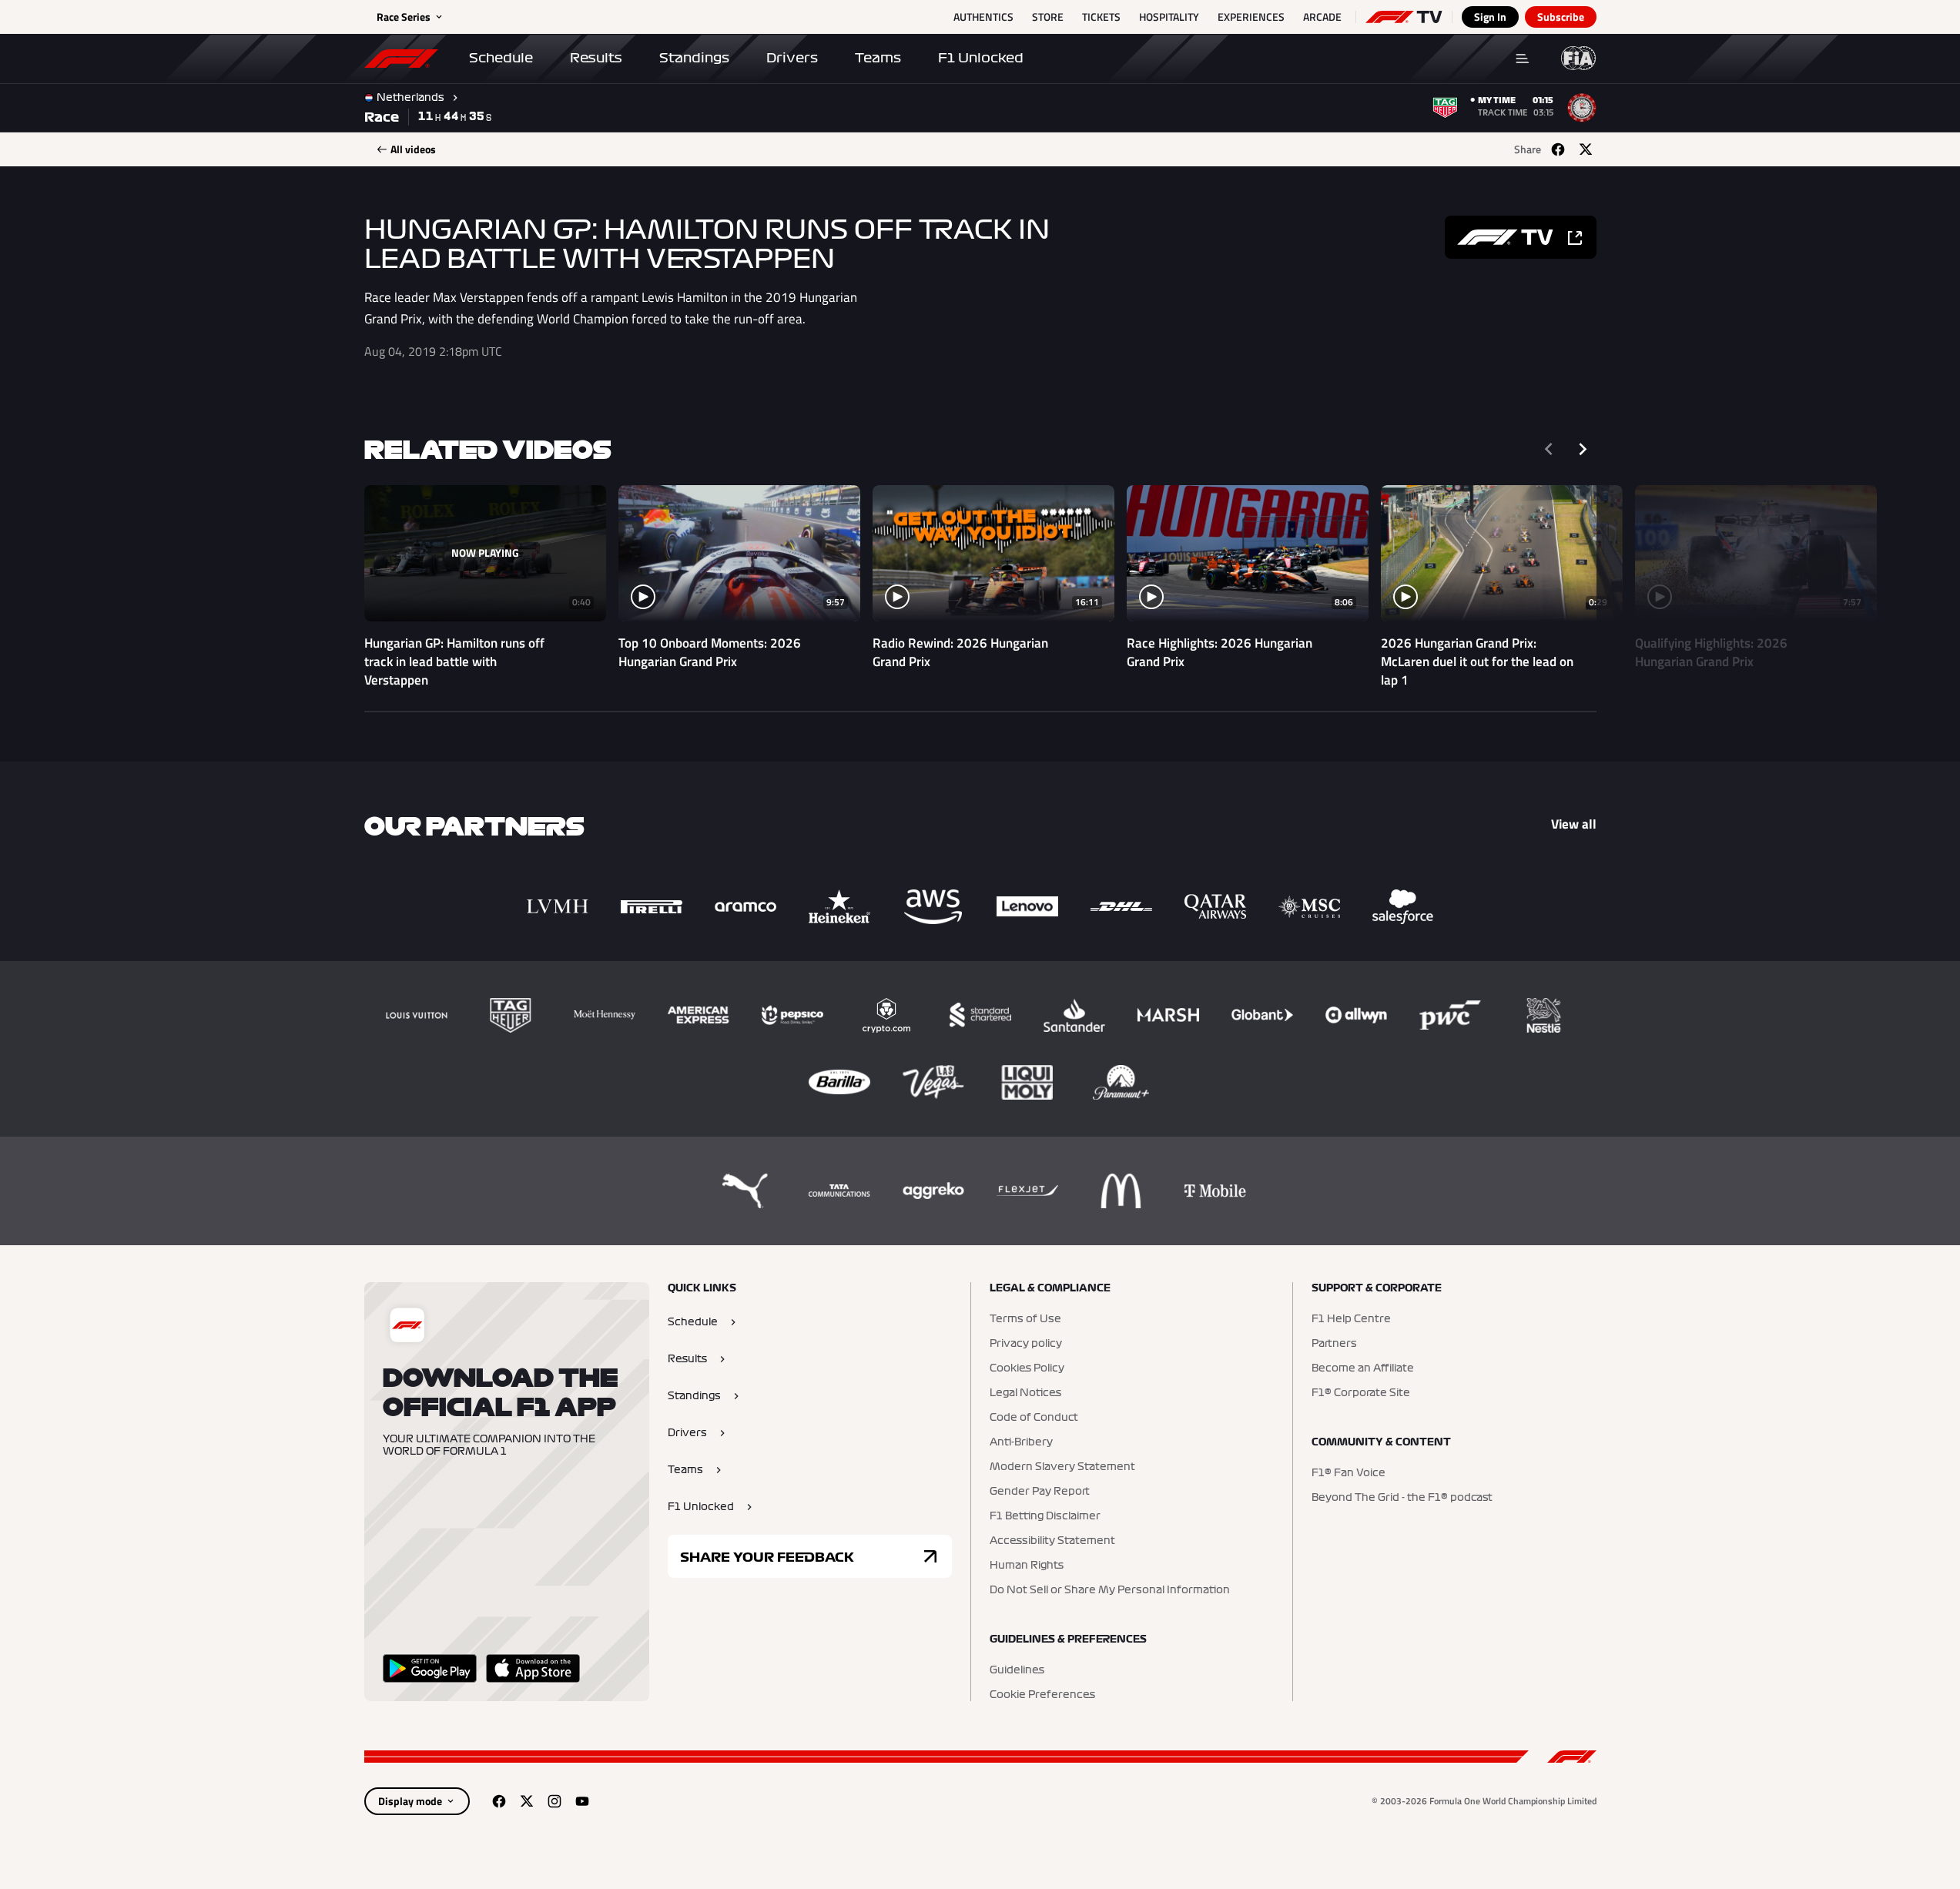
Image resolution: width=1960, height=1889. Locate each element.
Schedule (501, 58)
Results (596, 58)
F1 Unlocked (981, 58)
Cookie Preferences (1042, 1695)
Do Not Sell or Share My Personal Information (1110, 1590)
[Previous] (1549, 449)
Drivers (792, 58)
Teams (878, 58)
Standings (694, 58)
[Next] (1583, 449)
